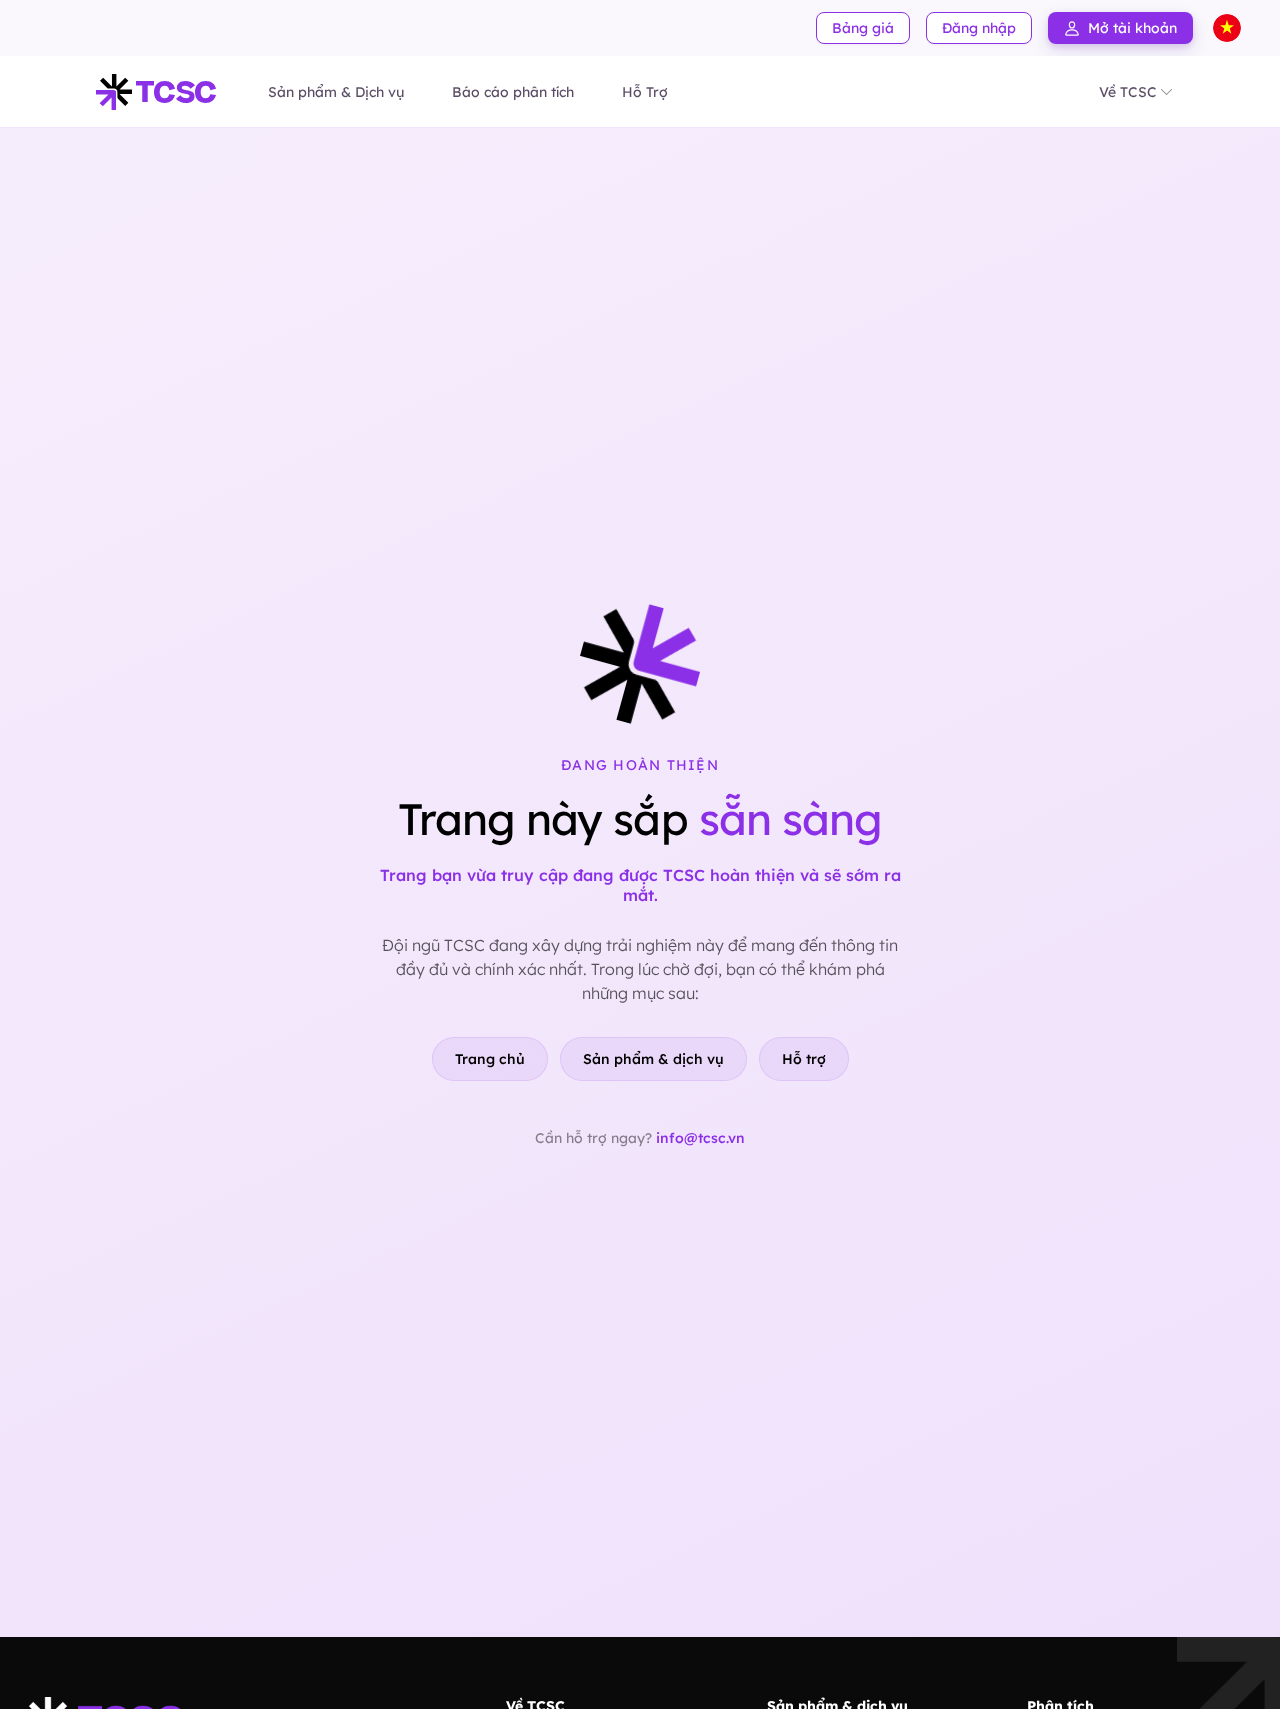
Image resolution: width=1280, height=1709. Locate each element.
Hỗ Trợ (645, 92)
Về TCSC (1128, 92)
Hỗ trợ (804, 1059)
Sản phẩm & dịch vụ (653, 1059)
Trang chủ (490, 1059)
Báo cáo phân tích (513, 92)
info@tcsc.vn (700, 1138)
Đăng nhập (979, 28)
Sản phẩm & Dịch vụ (336, 92)
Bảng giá (863, 28)
